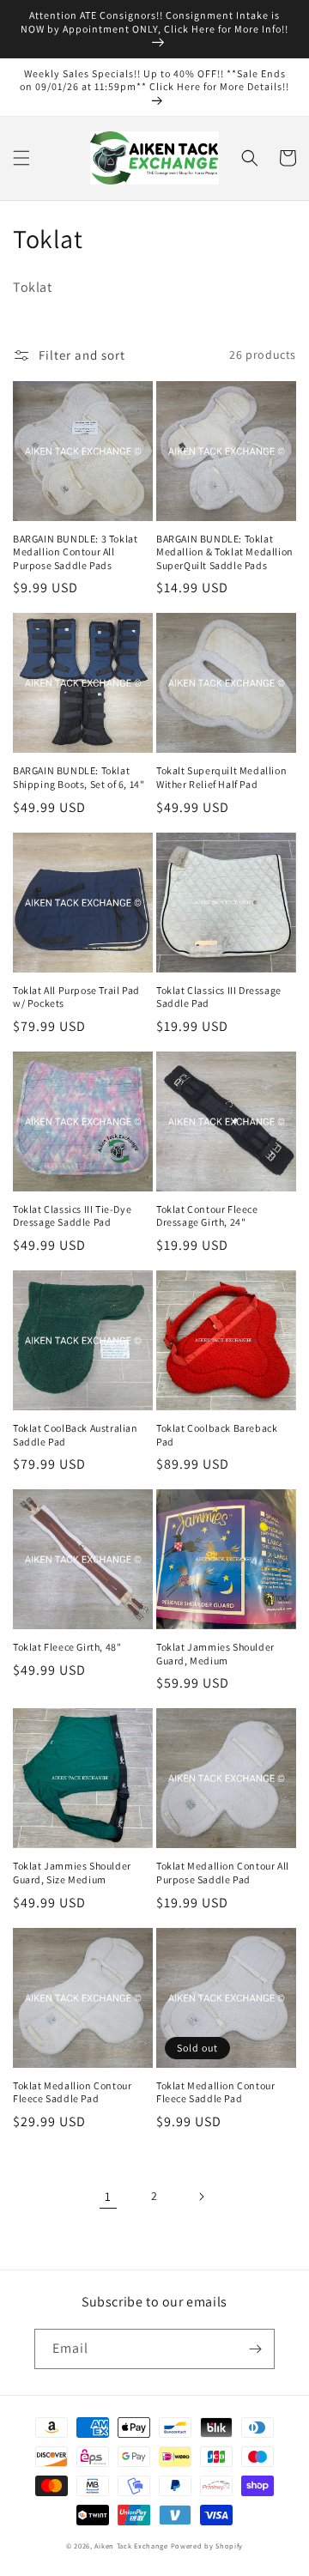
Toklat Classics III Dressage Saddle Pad (219, 997)
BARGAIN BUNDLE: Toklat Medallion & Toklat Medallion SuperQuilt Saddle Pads (225, 552)
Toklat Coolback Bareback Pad (217, 1435)
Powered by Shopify (207, 2546)
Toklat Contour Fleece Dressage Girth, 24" (207, 1216)
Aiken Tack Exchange (131, 2546)
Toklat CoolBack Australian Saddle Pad (76, 1435)
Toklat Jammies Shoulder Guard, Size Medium (72, 1873)
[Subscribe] (255, 2349)
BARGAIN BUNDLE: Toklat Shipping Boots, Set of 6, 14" (79, 777)
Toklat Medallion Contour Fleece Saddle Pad (72, 2092)
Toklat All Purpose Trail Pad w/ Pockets (76, 997)
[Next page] (201, 2197)
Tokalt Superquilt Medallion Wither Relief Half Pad (221, 777)
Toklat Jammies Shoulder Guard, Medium (215, 1654)
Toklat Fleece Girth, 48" (67, 1647)
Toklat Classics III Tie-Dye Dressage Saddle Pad (72, 1216)
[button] (21, 158)
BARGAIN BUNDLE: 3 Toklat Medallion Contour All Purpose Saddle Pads (75, 552)
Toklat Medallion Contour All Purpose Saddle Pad (223, 1873)
